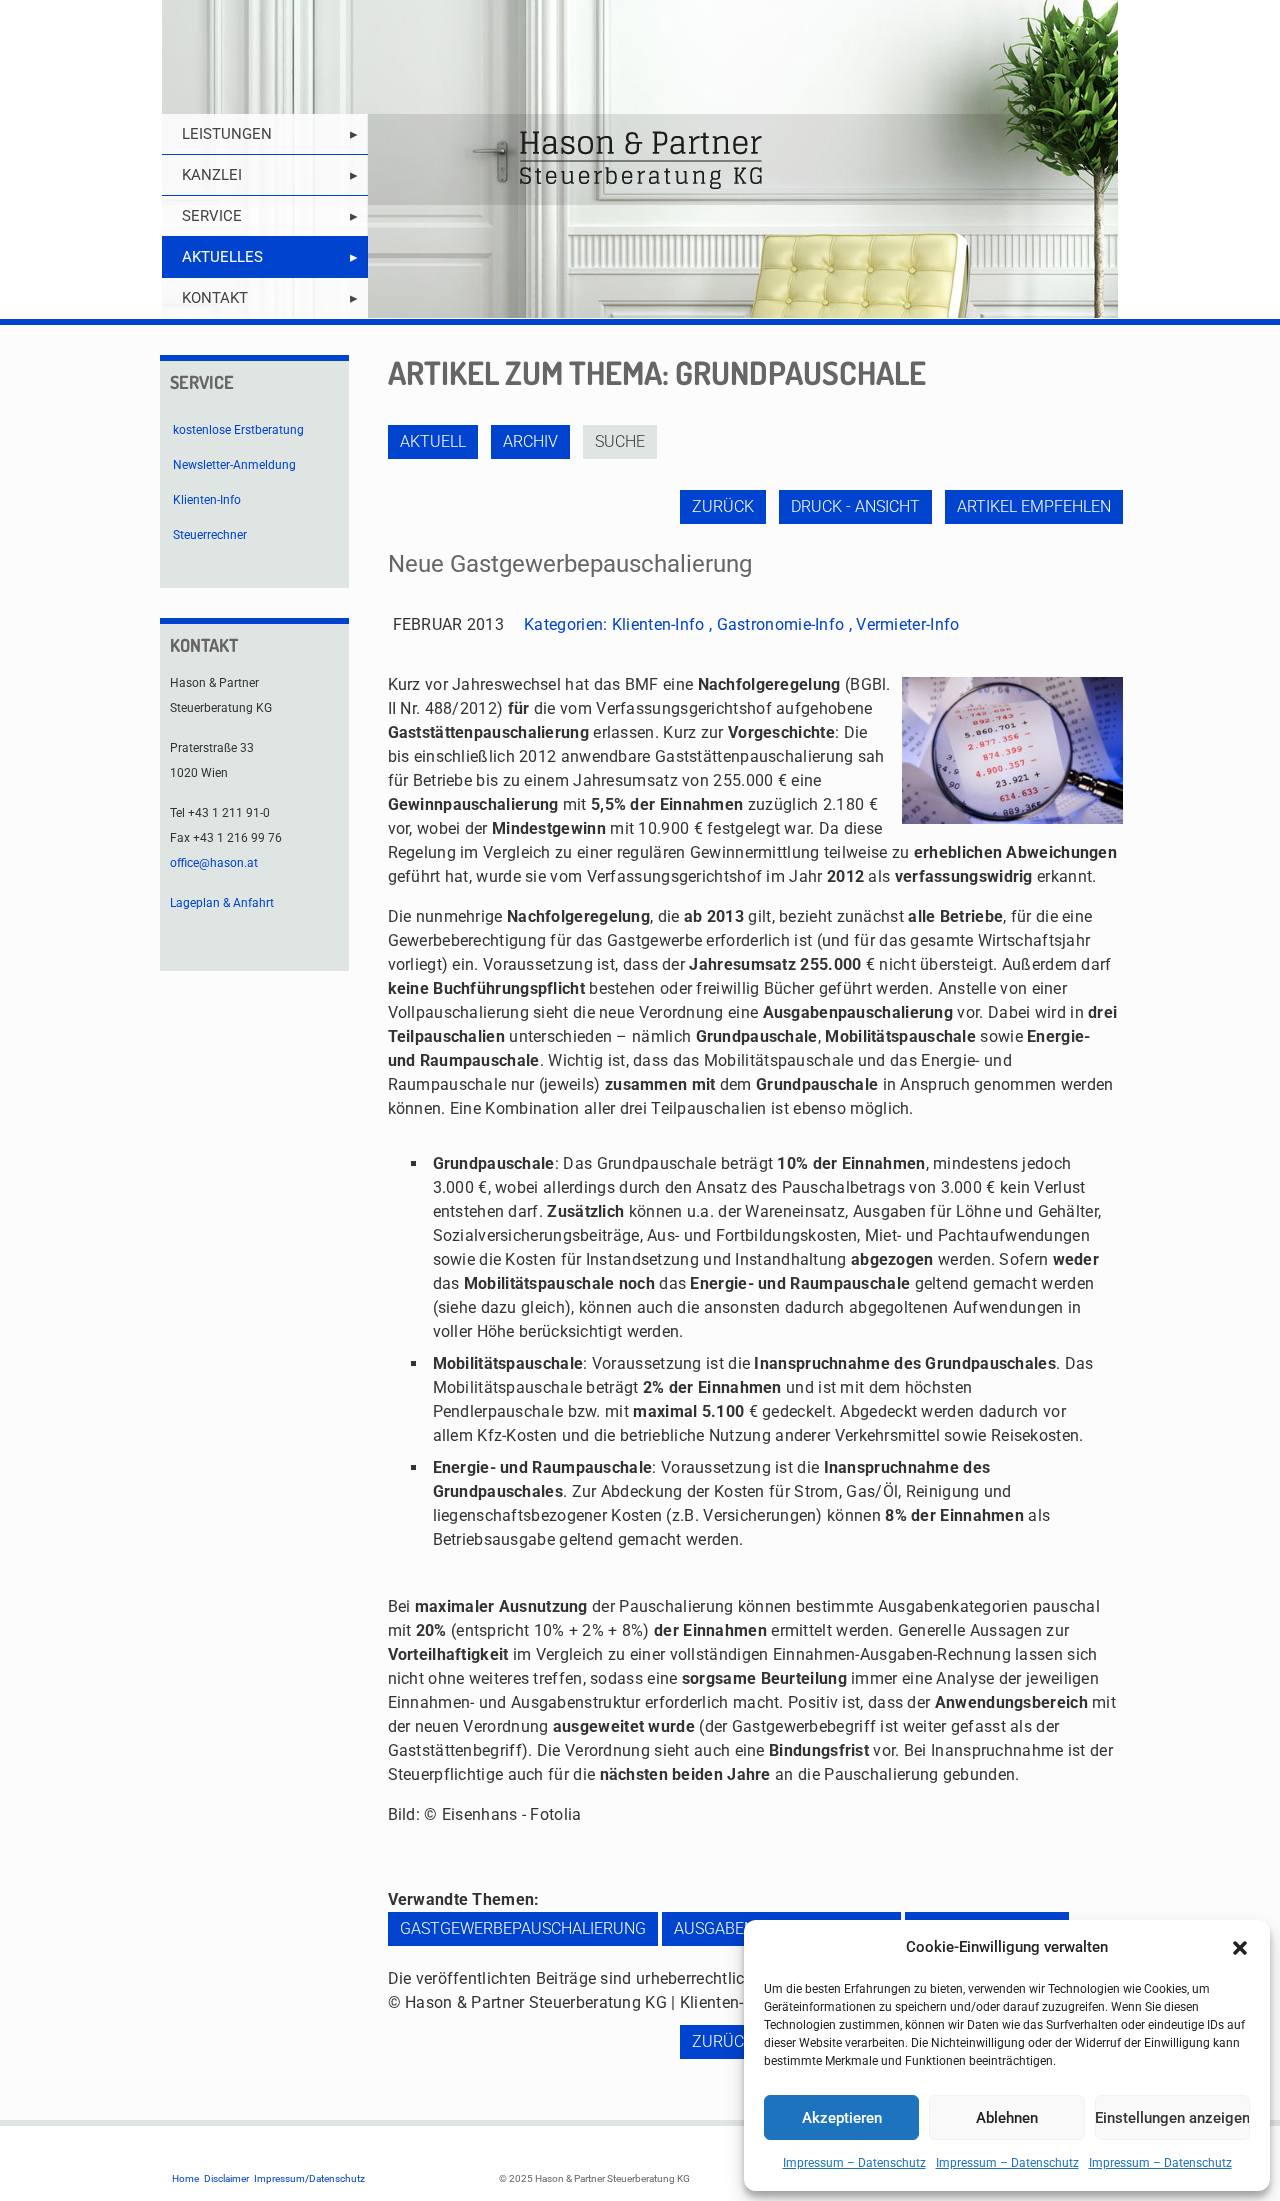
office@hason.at (214, 863)
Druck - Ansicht (855, 506)
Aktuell (433, 441)
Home (185, 2178)
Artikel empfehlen (1034, 506)
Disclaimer (226, 2178)
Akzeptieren (842, 2118)
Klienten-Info (658, 624)
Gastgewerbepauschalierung (523, 1928)
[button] (1240, 1948)
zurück (723, 506)
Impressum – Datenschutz (854, 2163)
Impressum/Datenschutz (309, 2178)
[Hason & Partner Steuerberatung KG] (640, 159)
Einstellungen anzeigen (1172, 2118)
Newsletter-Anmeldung (234, 465)
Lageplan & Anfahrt (222, 903)
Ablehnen (1007, 2118)
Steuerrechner (210, 535)
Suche (620, 441)
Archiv (530, 441)
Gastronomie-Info (781, 624)
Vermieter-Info (907, 624)
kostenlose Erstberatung (238, 430)
